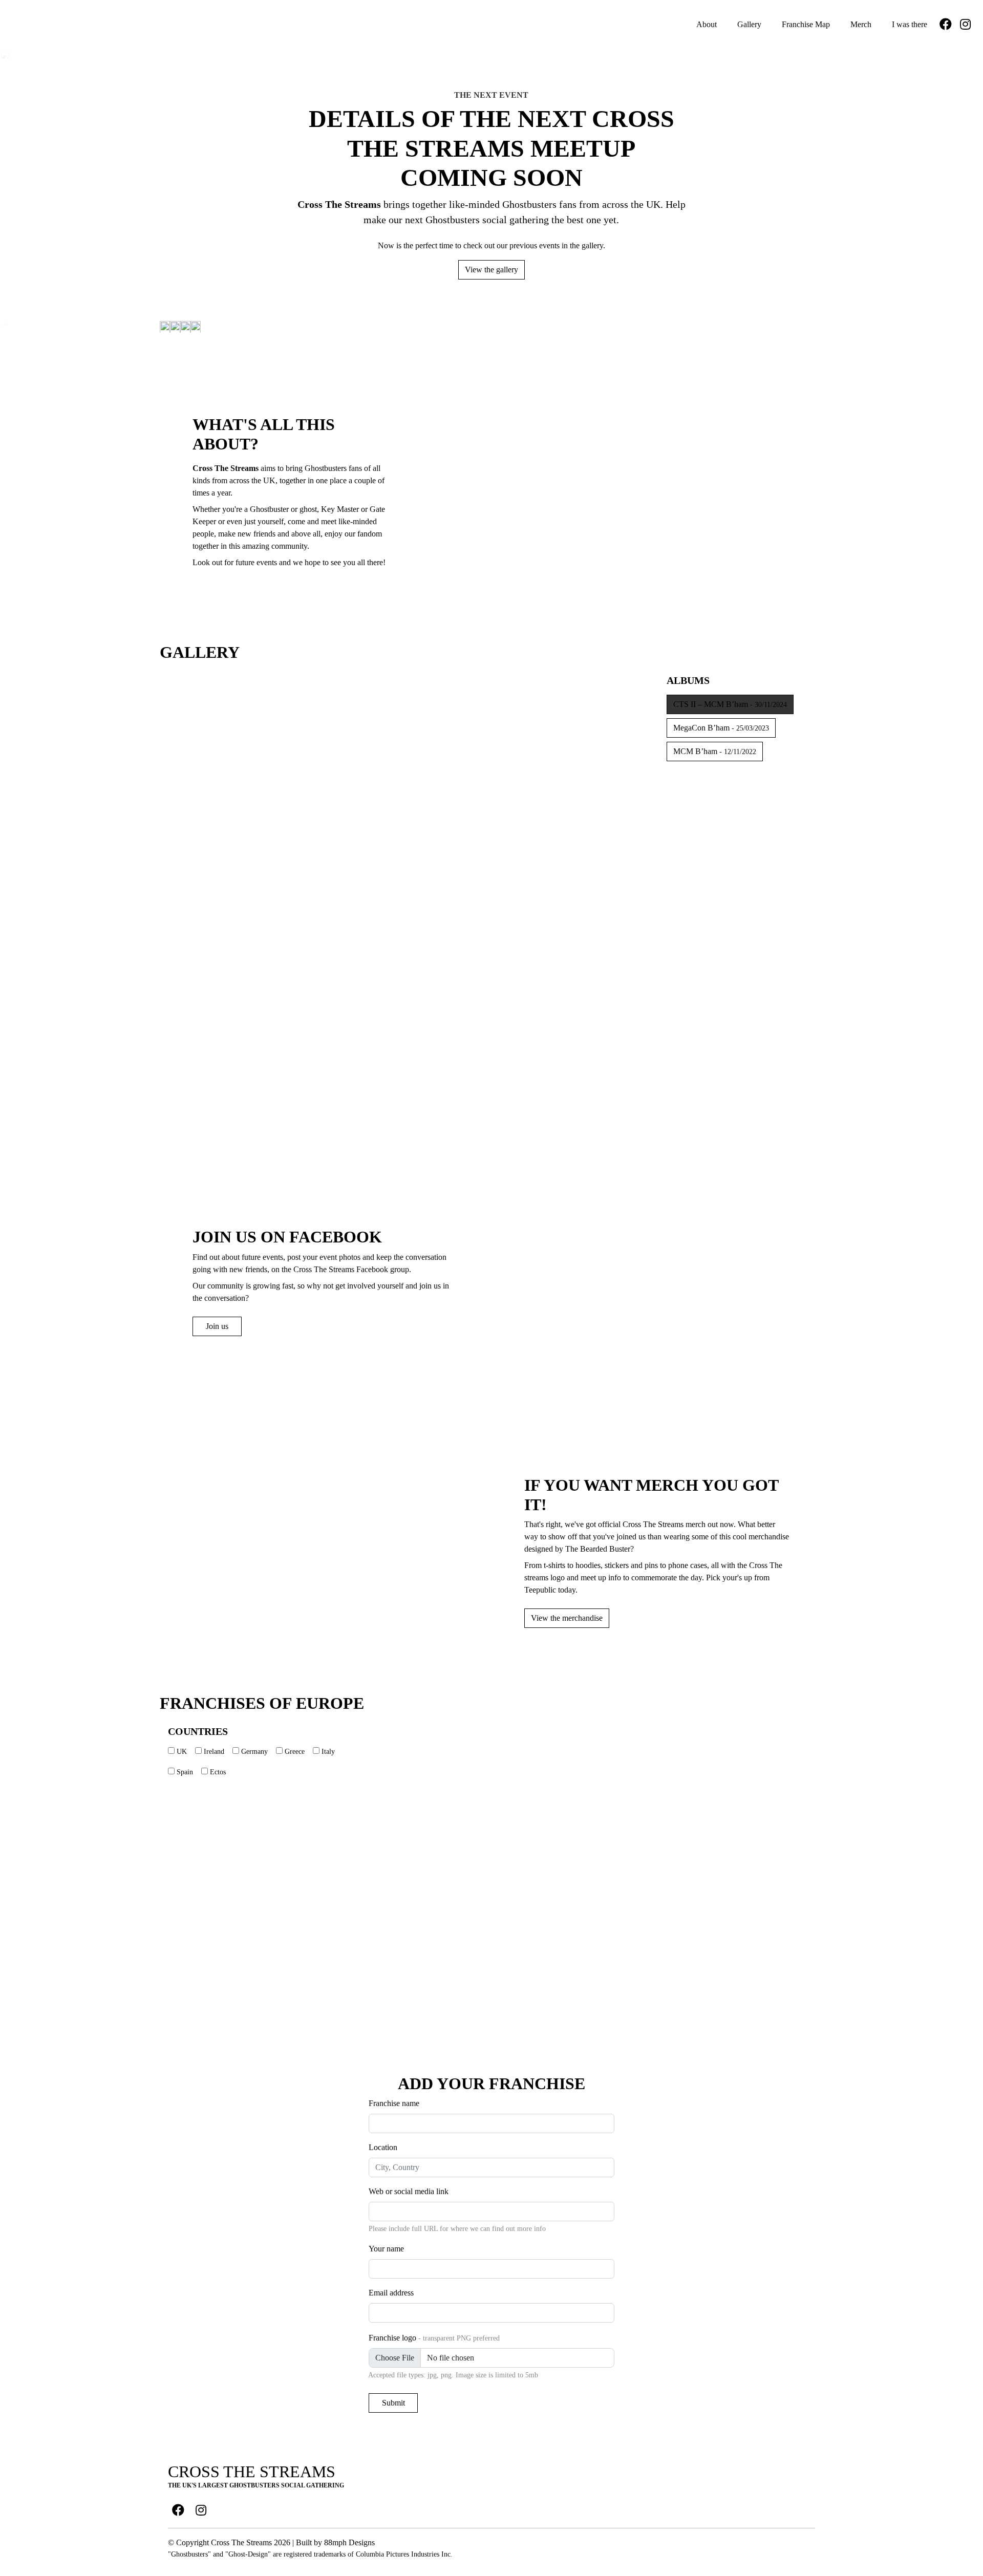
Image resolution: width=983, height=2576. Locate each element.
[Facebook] (946, 25)
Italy (328, 1752)
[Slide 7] (407, 1078)
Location (383, 2147)
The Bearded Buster (598, 1549)
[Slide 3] (372, 1008)
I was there (909, 24)
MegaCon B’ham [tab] (721, 728)
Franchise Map (805, 24)
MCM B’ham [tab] (715, 751)
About (706, 24)
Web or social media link (409, 2191)
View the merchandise (567, 1618)
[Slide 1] (233, 1008)
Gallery (748, 24)
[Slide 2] (303, 1008)
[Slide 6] (581, 1008)
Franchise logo (434, 2338)
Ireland (214, 1752)
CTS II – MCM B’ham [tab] (730, 704)
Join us (217, 1326)
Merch (860, 24)
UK (182, 1752)
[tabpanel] (407, 893)
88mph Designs (349, 2542)
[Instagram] (965, 25)
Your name (386, 2249)
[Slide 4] (442, 1008)
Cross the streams (252, 2472)
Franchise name (394, 2103)
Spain (185, 1772)
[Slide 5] (511, 1008)
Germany (254, 1752)
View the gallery (491, 270)
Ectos (218, 1772)
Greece (295, 1752)
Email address (391, 2293)
